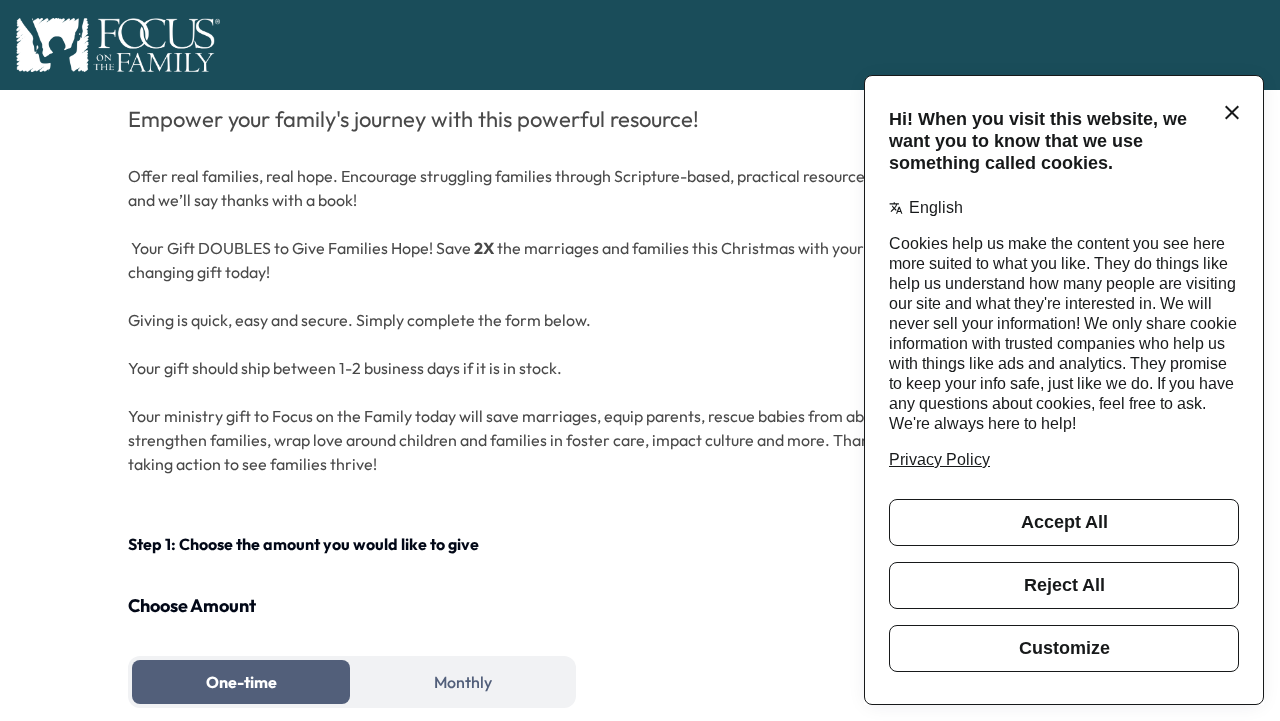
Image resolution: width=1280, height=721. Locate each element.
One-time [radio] (241, 682)
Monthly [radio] (463, 682)
